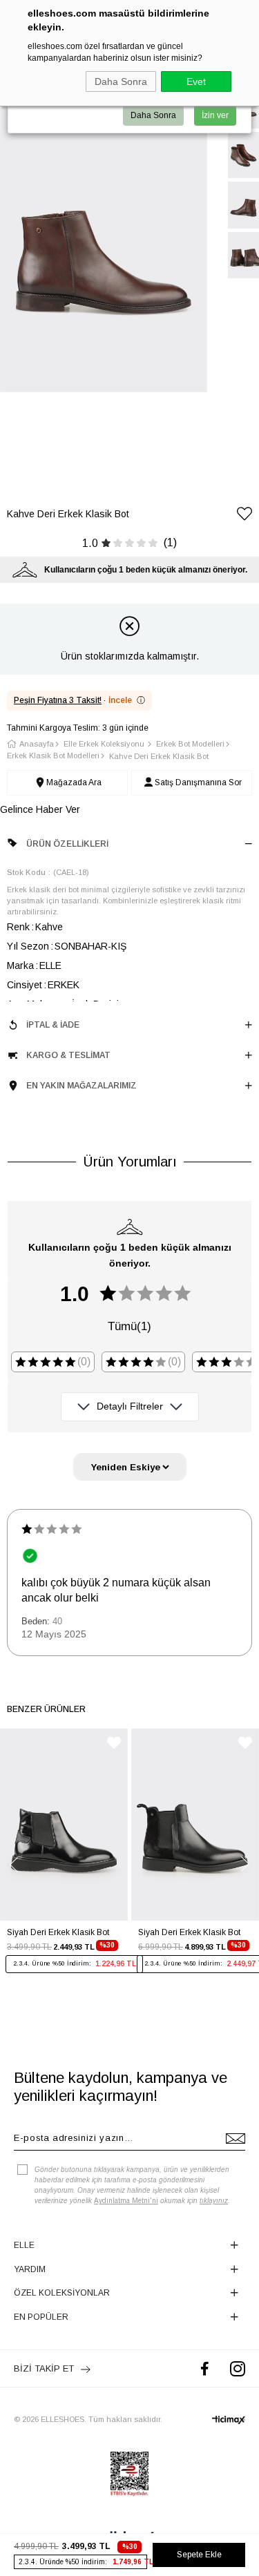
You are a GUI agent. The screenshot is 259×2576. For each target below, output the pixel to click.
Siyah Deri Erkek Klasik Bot (58, 1932)
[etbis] (129, 2474)
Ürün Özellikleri (67, 844)
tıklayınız (214, 2201)
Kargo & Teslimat (68, 1055)
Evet (196, 81)
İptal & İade (53, 1025)
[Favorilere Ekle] (244, 516)
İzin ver (215, 115)
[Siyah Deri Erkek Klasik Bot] (64, 1825)
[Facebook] (205, 2368)
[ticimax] (229, 2420)
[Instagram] (238, 2368)
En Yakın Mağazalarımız (81, 1086)
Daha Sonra (121, 81)
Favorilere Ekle (114, 1743)
